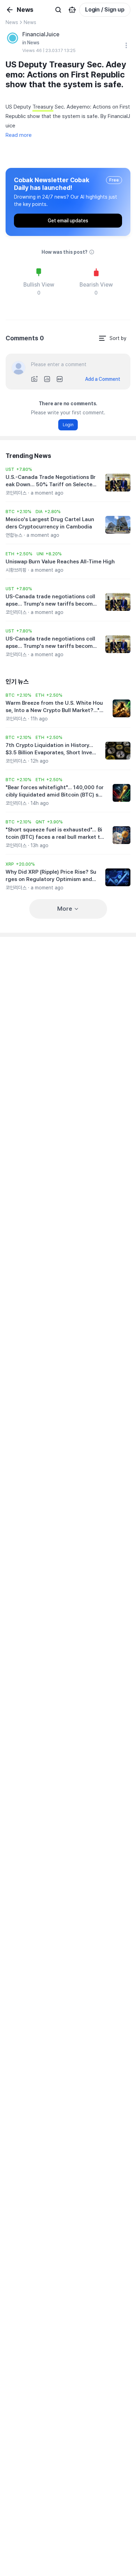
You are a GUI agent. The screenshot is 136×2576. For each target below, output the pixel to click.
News (12, 22)
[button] (19, 469)
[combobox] (112, 338)
